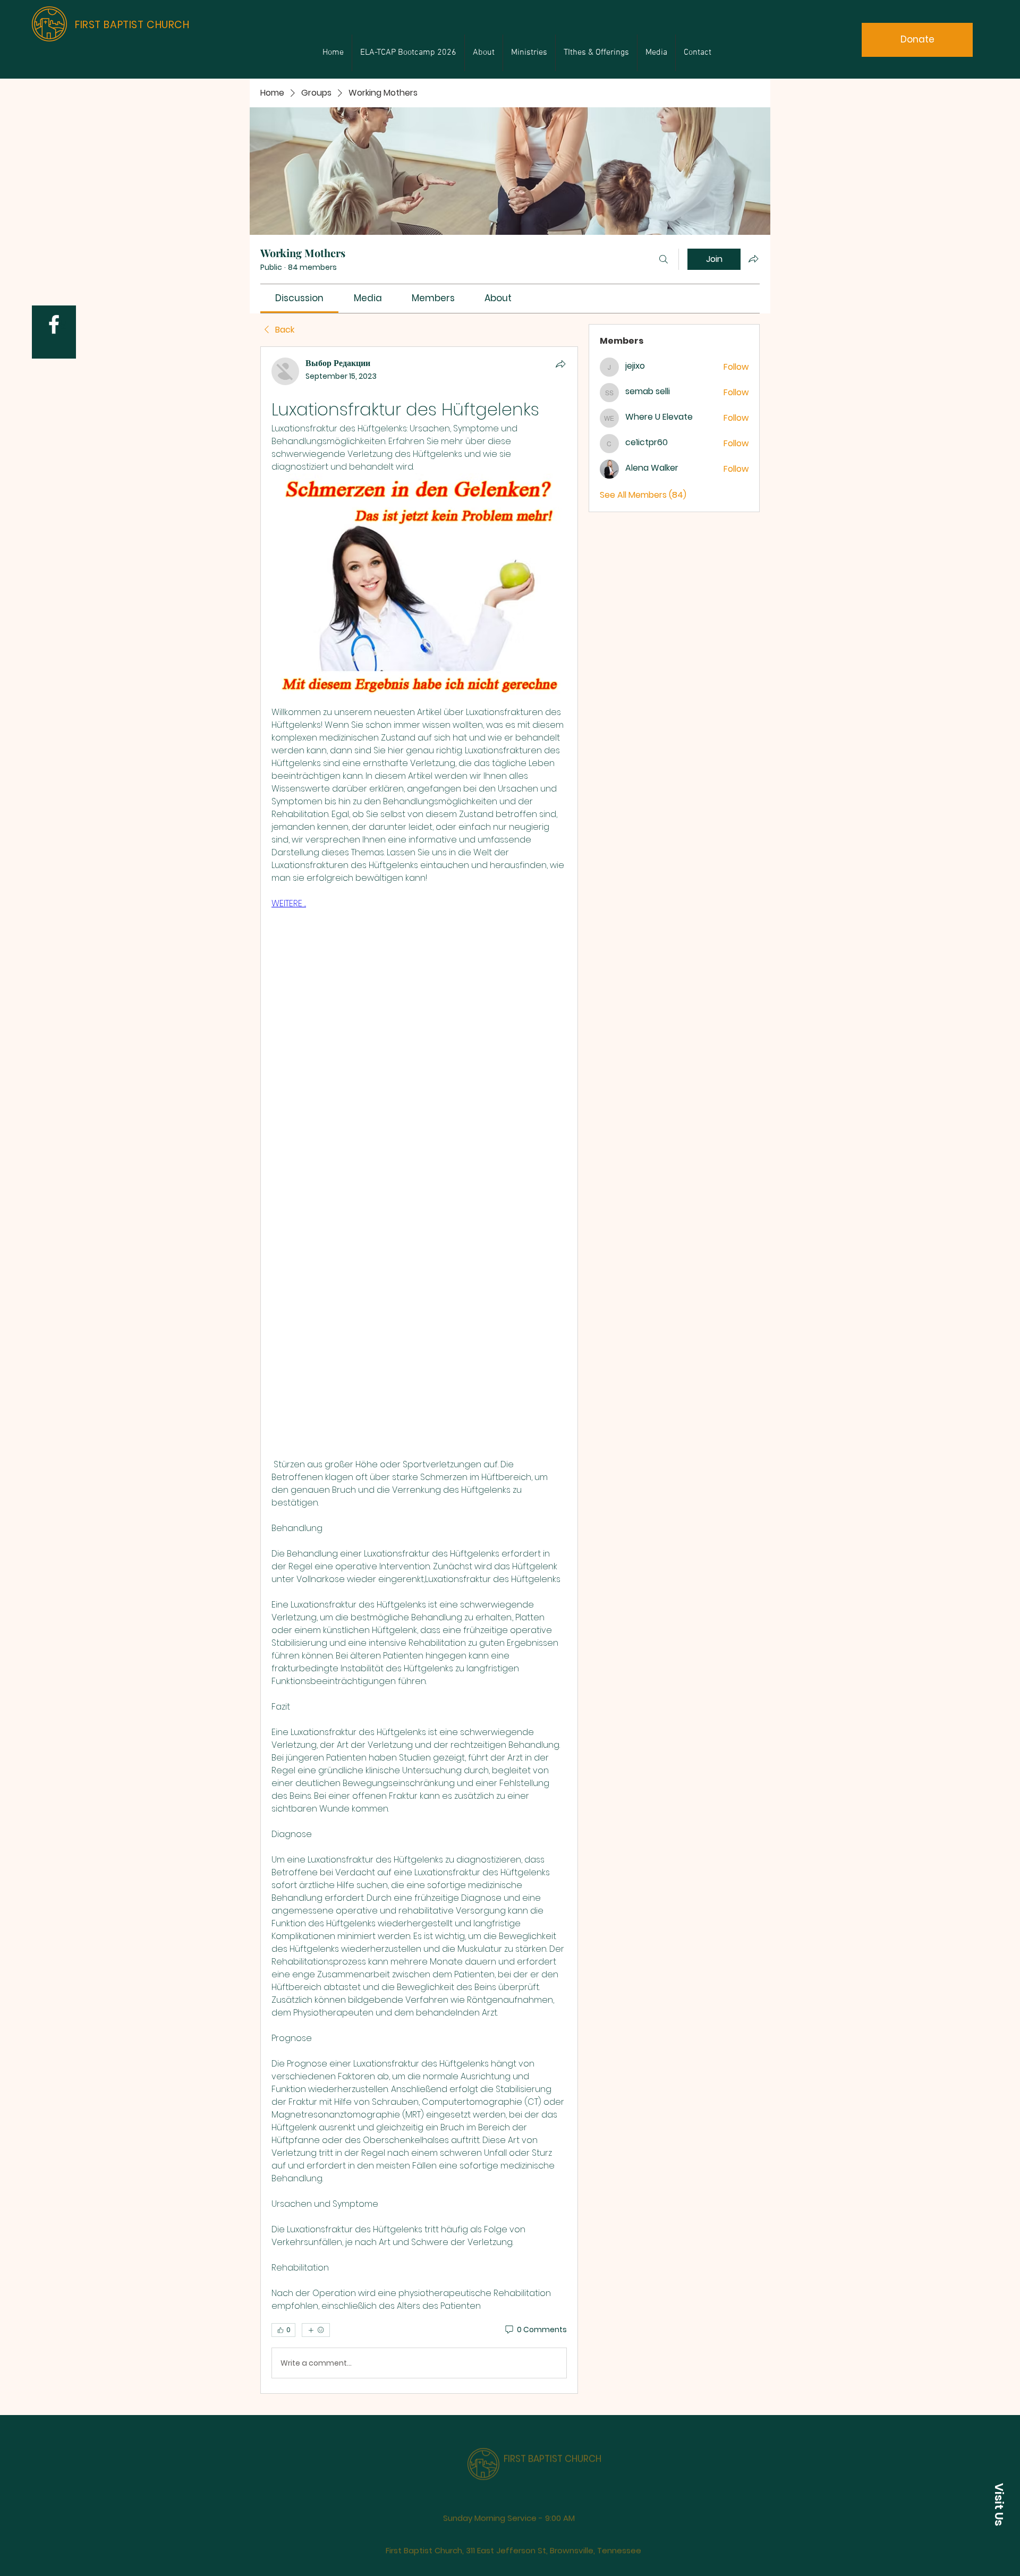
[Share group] (753, 259)
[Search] (664, 259)
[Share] (560, 364)
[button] (999, 2504)
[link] (299, 298)
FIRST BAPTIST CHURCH (552, 2442)
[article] (419, 1370)
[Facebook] (54, 324)
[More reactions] (316, 2330)
